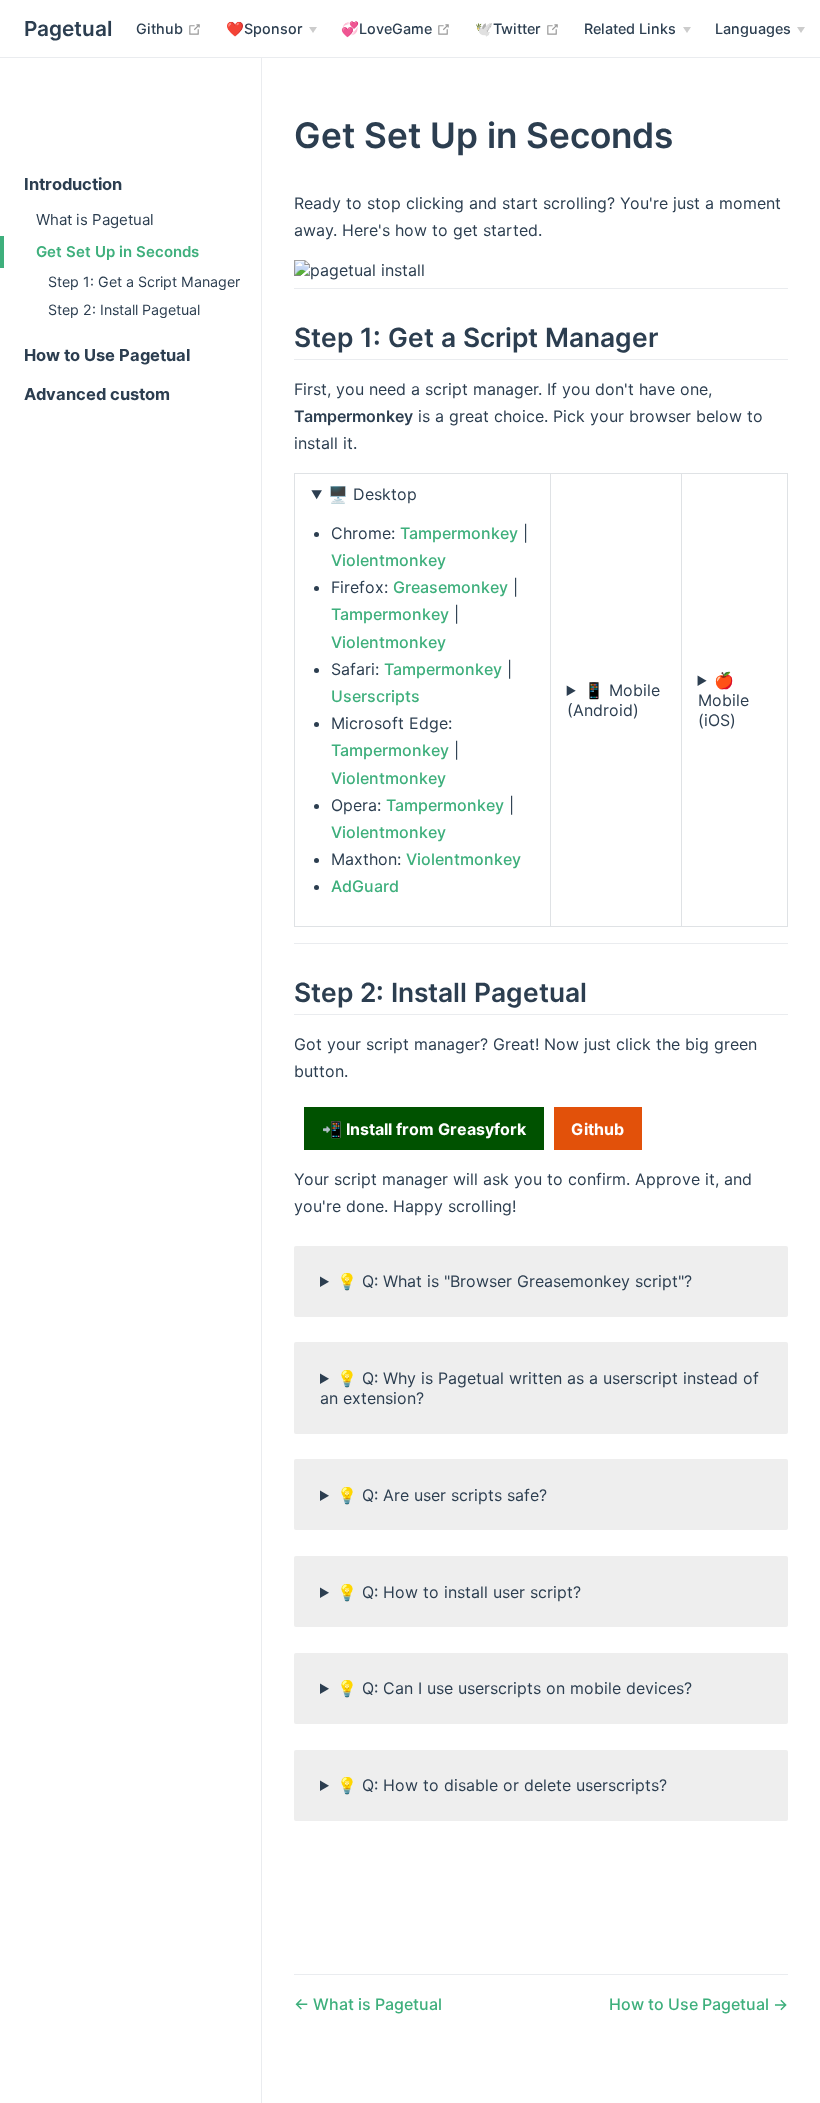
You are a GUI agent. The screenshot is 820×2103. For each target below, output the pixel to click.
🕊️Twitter (517, 28)
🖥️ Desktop (372, 494)
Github (169, 28)
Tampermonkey (459, 533)
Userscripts (375, 696)
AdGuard (365, 886)
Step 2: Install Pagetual (124, 309)
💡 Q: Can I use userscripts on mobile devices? (514, 1688)
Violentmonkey (388, 560)
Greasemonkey (450, 587)
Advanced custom (97, 394)
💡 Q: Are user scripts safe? (442, 1495)
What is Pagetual (95, 219)
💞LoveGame (396, 28)
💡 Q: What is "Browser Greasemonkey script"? (514, 1281)
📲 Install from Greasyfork (424, 1129)
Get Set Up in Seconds (117, 251)
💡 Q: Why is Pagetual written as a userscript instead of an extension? (539, 1388)
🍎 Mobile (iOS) (723, 700)
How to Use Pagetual (107, 355)
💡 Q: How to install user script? (459, 1592)
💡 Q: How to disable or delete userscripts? (502, 1785)
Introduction (73, 184)
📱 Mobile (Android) (613, 700)
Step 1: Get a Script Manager (144, 281)
